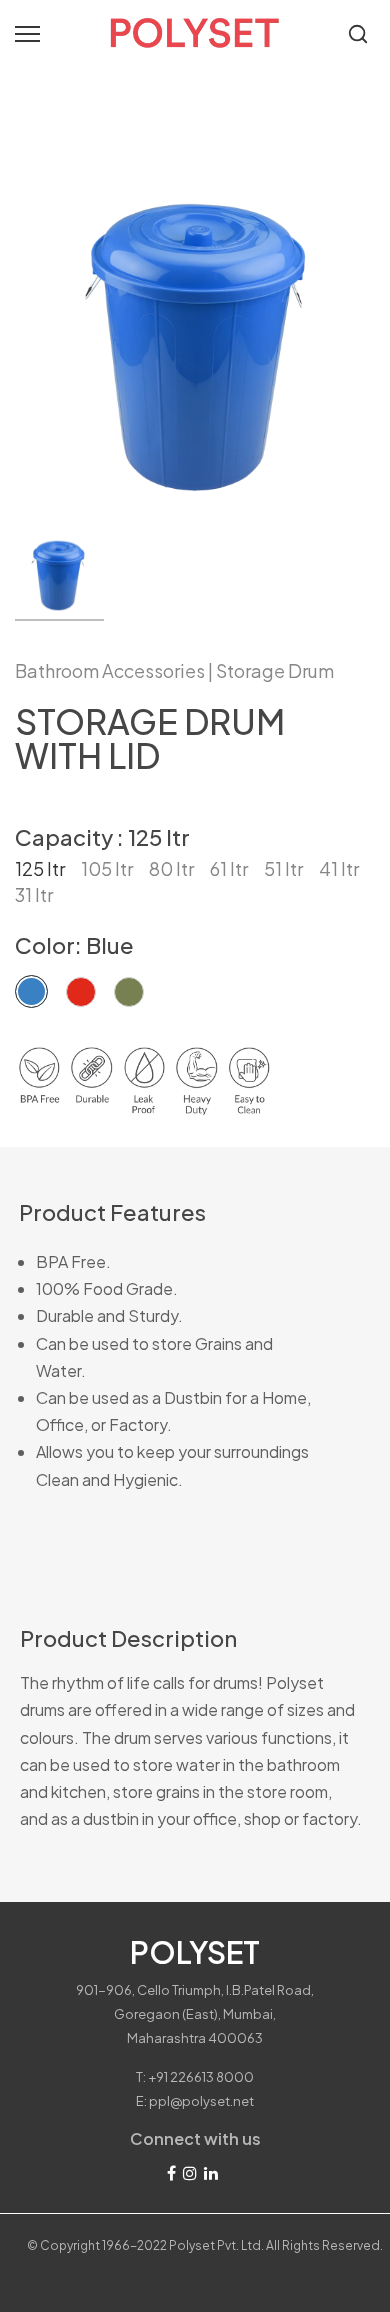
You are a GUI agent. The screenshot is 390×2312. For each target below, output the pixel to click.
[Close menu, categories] (298, 25)
